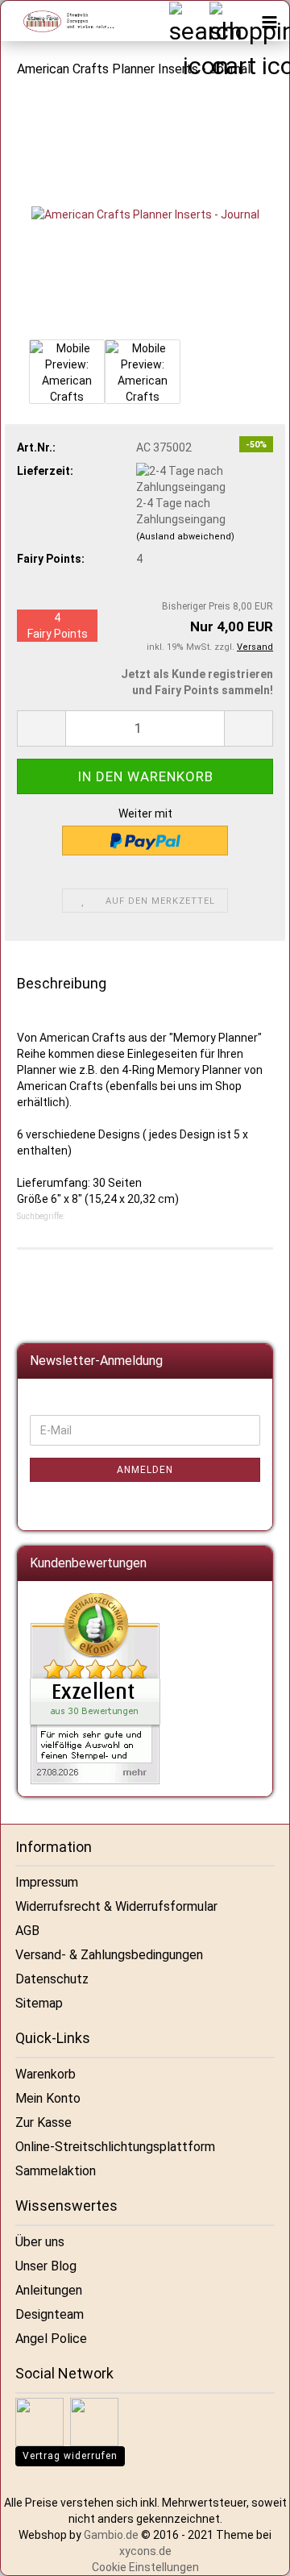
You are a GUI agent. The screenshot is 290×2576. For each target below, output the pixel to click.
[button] (41, 728)
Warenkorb (46, 2074)
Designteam (50, 2314)
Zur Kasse (43, 2122)
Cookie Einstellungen (145, 2567)
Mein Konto (48, 2098)
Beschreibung (62, 983)
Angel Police (51, 2339)
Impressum (47, 1882)
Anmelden (145, 1470)
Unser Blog (46, 2266)
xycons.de (145, 2551)
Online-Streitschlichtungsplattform (115, 2147)
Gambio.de (111, 2535)
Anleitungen (49, 2290)
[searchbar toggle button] (188, 21)
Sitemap (39, 2003)
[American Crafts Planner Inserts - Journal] (145, 214)
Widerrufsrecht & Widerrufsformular (116, 1906)
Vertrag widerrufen (70, 2456)
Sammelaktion (56, 2171)
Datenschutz (52, 1979)
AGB (27, 1931)
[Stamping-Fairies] (61, 21)
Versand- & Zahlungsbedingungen (109, 1955)
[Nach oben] (258, 2552)
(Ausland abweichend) (185, 537)
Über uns (40, 2242)
